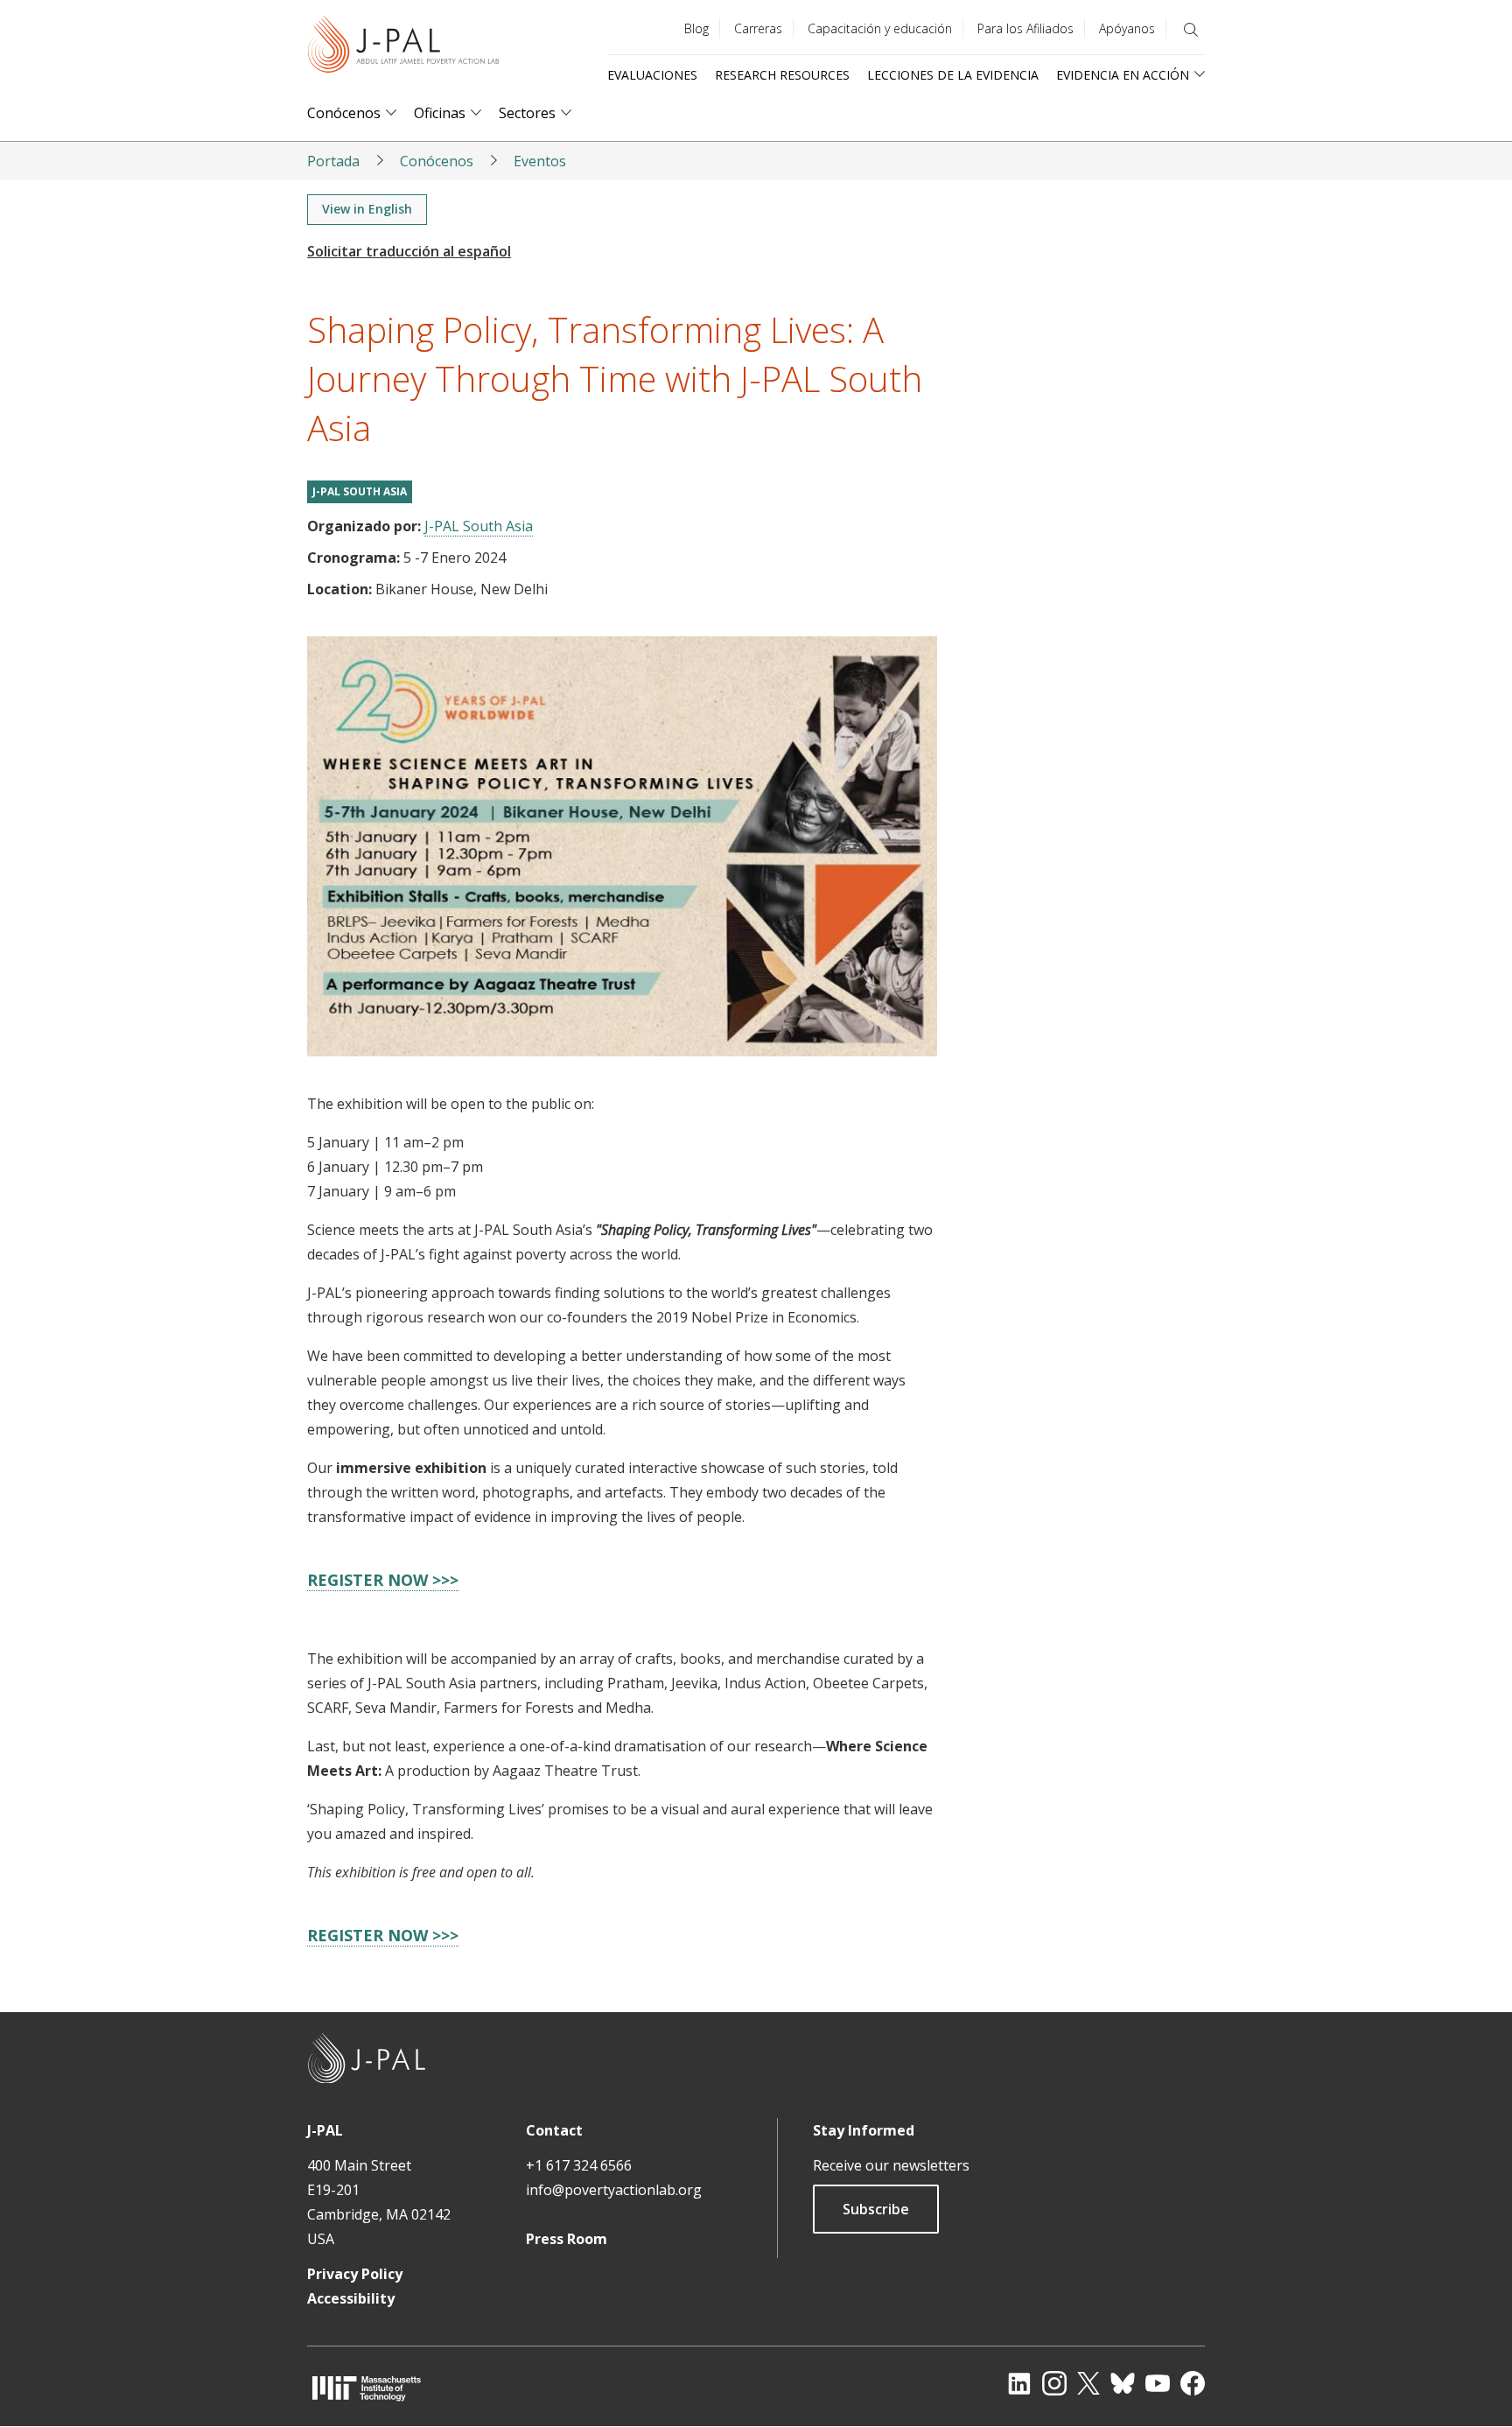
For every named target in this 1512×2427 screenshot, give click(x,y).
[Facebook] (1193, 2383)
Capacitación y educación (880, 28)
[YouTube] (1158, 2383)
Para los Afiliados (1025, 28)
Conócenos (344, 113)
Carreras (758, 28)
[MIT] (367, 2388)
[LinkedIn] (1019, 2383)
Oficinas (440, 113)
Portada (333, 161)
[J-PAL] (403, 48)
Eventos (540, 161)
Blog (696, 28)
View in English (367, 209)
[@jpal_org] (1054, 2383)
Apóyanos (1127, 28)
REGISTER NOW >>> (383, 1580)
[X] (1088, 2383)
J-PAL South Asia (360, 491)
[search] (1191, 30)
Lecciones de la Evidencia (953, 75)
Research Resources (782, 75)
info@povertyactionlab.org (614, 2190)
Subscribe (876, 2209)
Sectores (527, 113)
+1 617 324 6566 (579, 2165)
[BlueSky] (1123, 2383)
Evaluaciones (652, 75)
